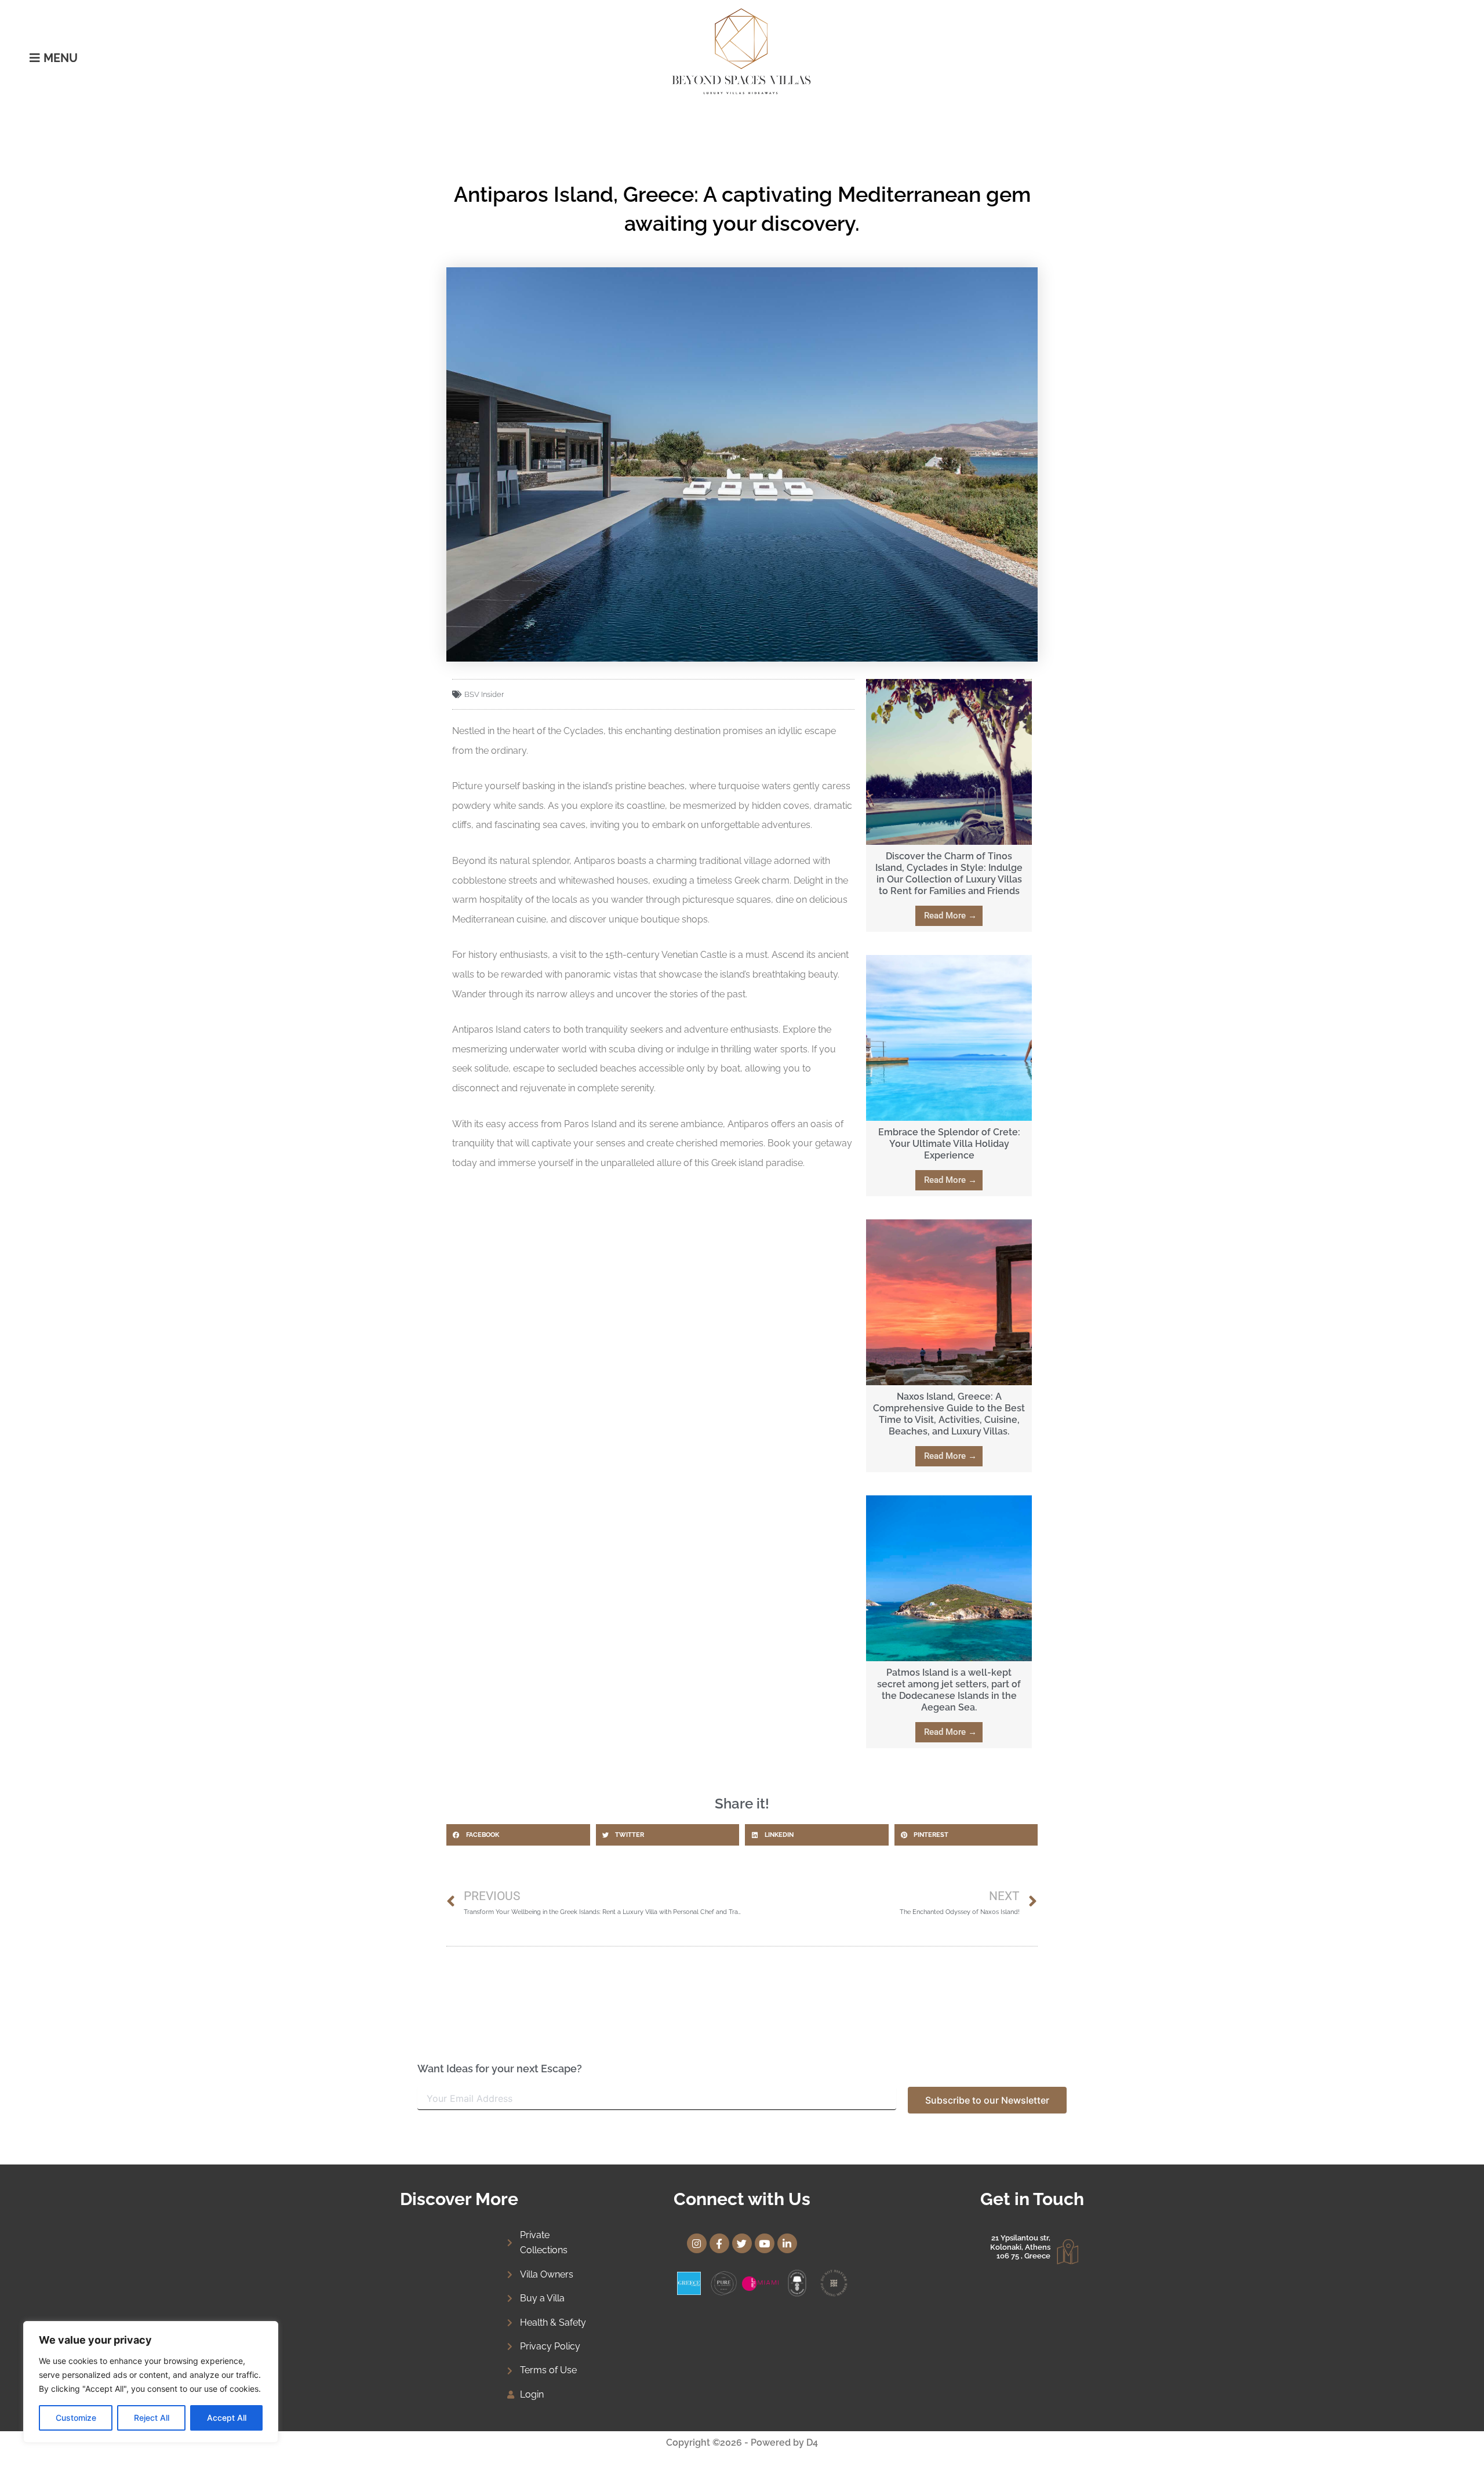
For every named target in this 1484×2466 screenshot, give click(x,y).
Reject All (152, 2418)
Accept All (227, 2418)
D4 (812, 2443)
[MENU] (35, 58)
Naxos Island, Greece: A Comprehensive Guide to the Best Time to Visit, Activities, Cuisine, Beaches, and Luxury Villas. (949, 1414)
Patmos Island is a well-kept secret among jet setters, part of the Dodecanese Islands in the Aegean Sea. (949, 1690)
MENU (61, 58)
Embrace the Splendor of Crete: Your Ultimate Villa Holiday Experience (949, 1144)
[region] (151, 2382)
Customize (76, 2418)
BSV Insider (484, 694)
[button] (518, 1835)
